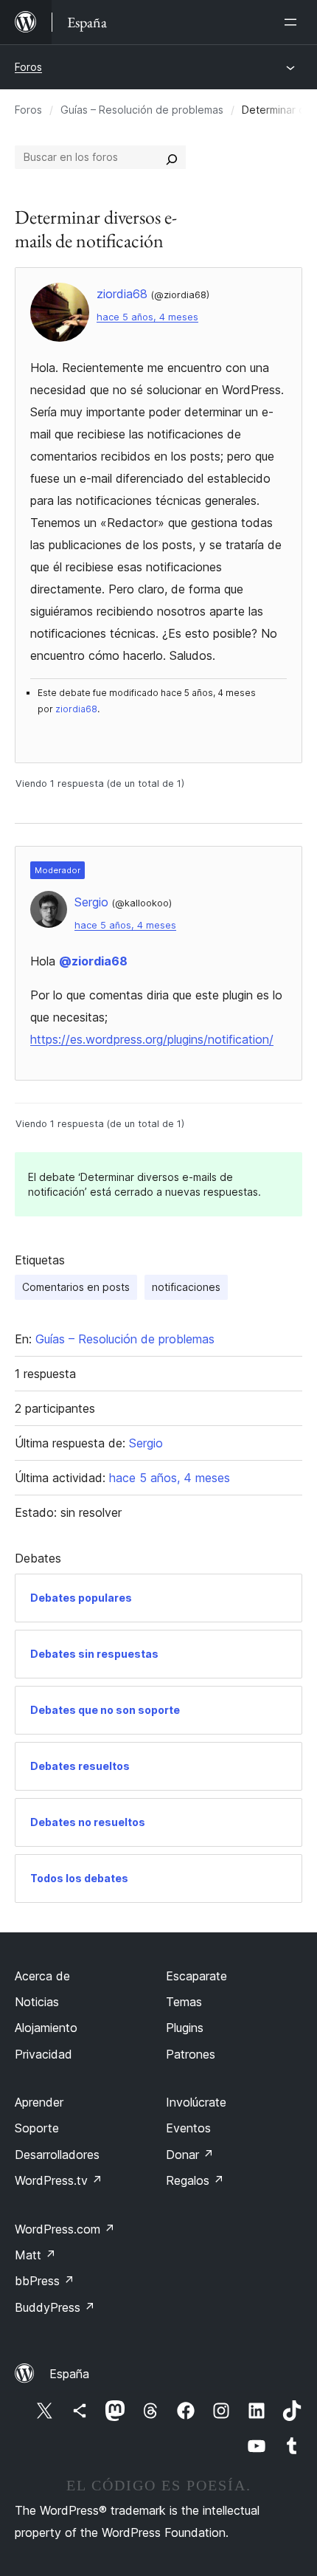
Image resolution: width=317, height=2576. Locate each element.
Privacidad (43, 2054)
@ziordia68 (93, 961)
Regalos (195, 2180)
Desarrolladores (57, 2155)
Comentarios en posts (76, 1287)
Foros (28, 67)
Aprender (39, 2102)
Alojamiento (46, 2028)
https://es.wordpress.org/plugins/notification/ (152, 1039)
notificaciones (186, 1287)
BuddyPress (55, 2307)
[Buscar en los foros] (172, 157)
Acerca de (42, 1976)
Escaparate (196, 1976)
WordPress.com (65, 2229)
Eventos (188, 2128)
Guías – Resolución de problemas (142, 110)
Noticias (37, 2002)
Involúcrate (196, 2102)
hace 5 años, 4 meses (147, 317)
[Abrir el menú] (293, 22)
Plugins (185, 2028)
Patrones (191, 2054)
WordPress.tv (59, 2180)
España (69, 2374)
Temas (184, 2002)
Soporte (37, 2128)
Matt (35, 2255)
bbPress (45, 2281)
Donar (190, 2155)
